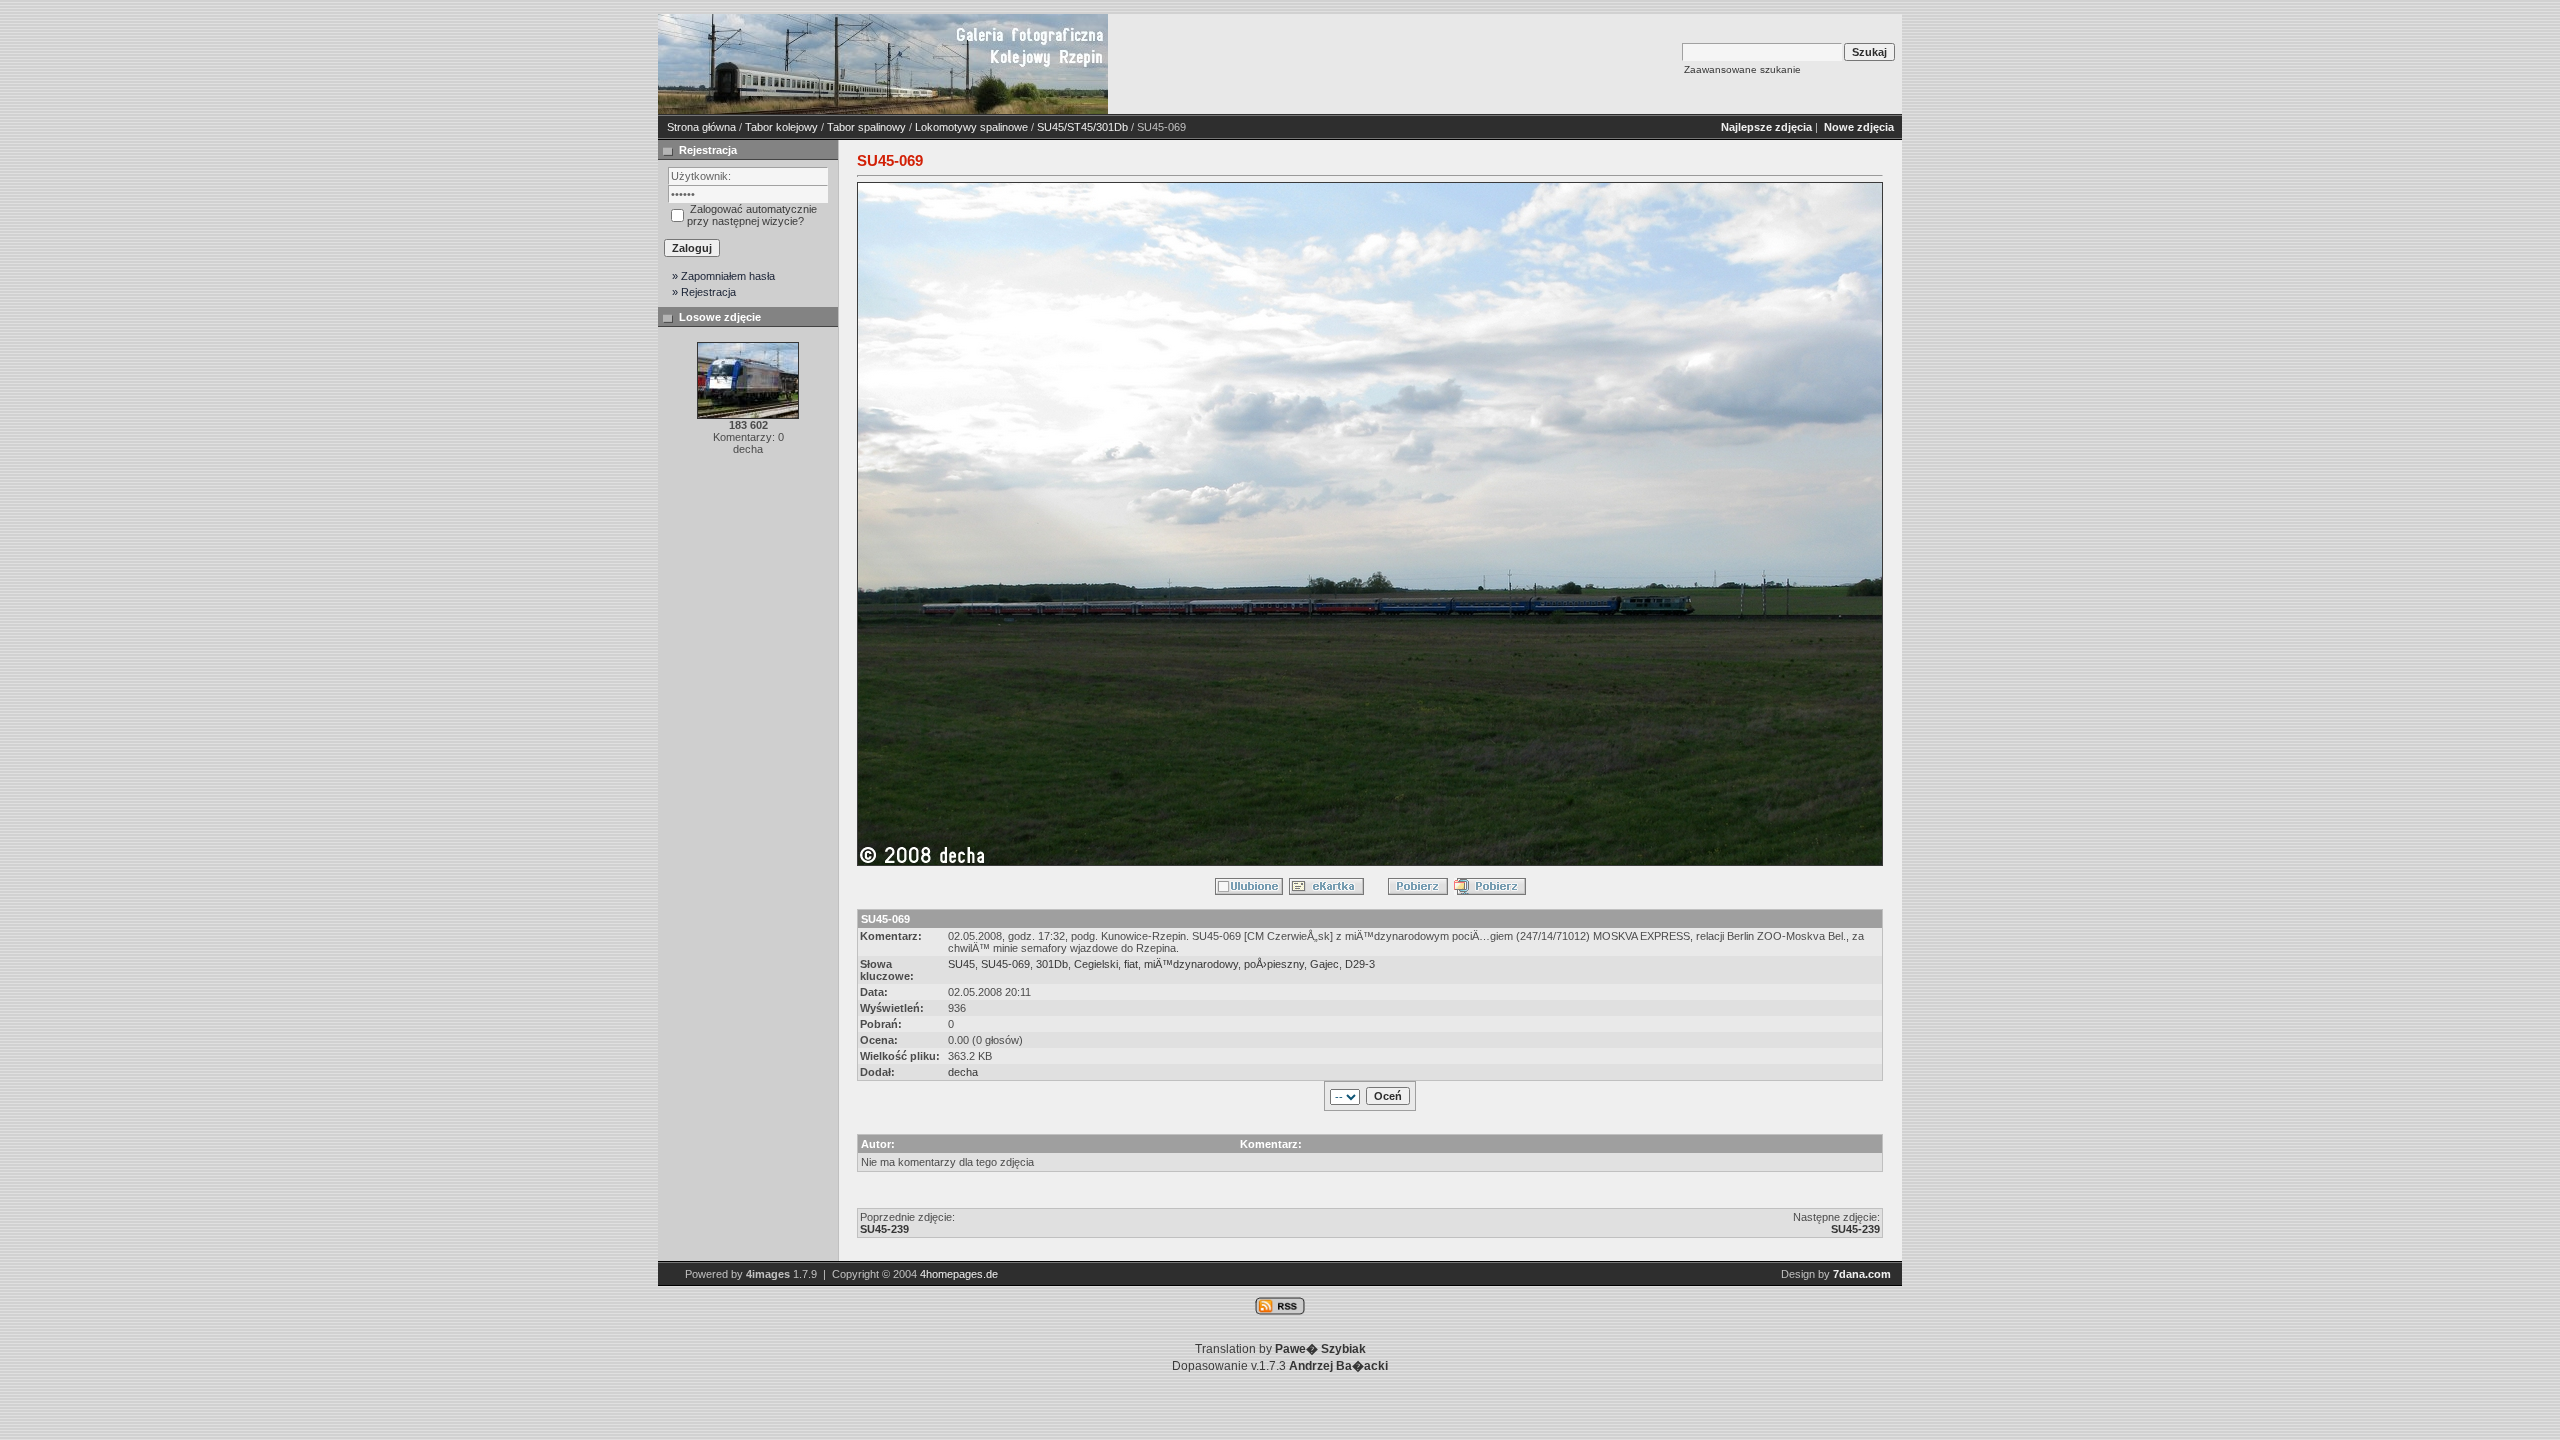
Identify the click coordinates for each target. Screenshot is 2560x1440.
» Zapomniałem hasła (723, 276)
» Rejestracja (704, 292)
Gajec (1324, 964)
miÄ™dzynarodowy (1191, 964)
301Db (1052, 964)
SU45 (961, 964)
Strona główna (701, 127)
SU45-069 (1005, 964)
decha (963, 1072)
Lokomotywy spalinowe (971, 127)
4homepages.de (959, 1274)
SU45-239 (884, 1229)
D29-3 (1360, 964)
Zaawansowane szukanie (1742, 69)
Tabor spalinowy (866, 127)
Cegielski (1096, 964)
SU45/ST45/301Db (1082, 127)
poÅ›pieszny (1274, 964)
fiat (1131, 964)
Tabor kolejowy (781, 127)
